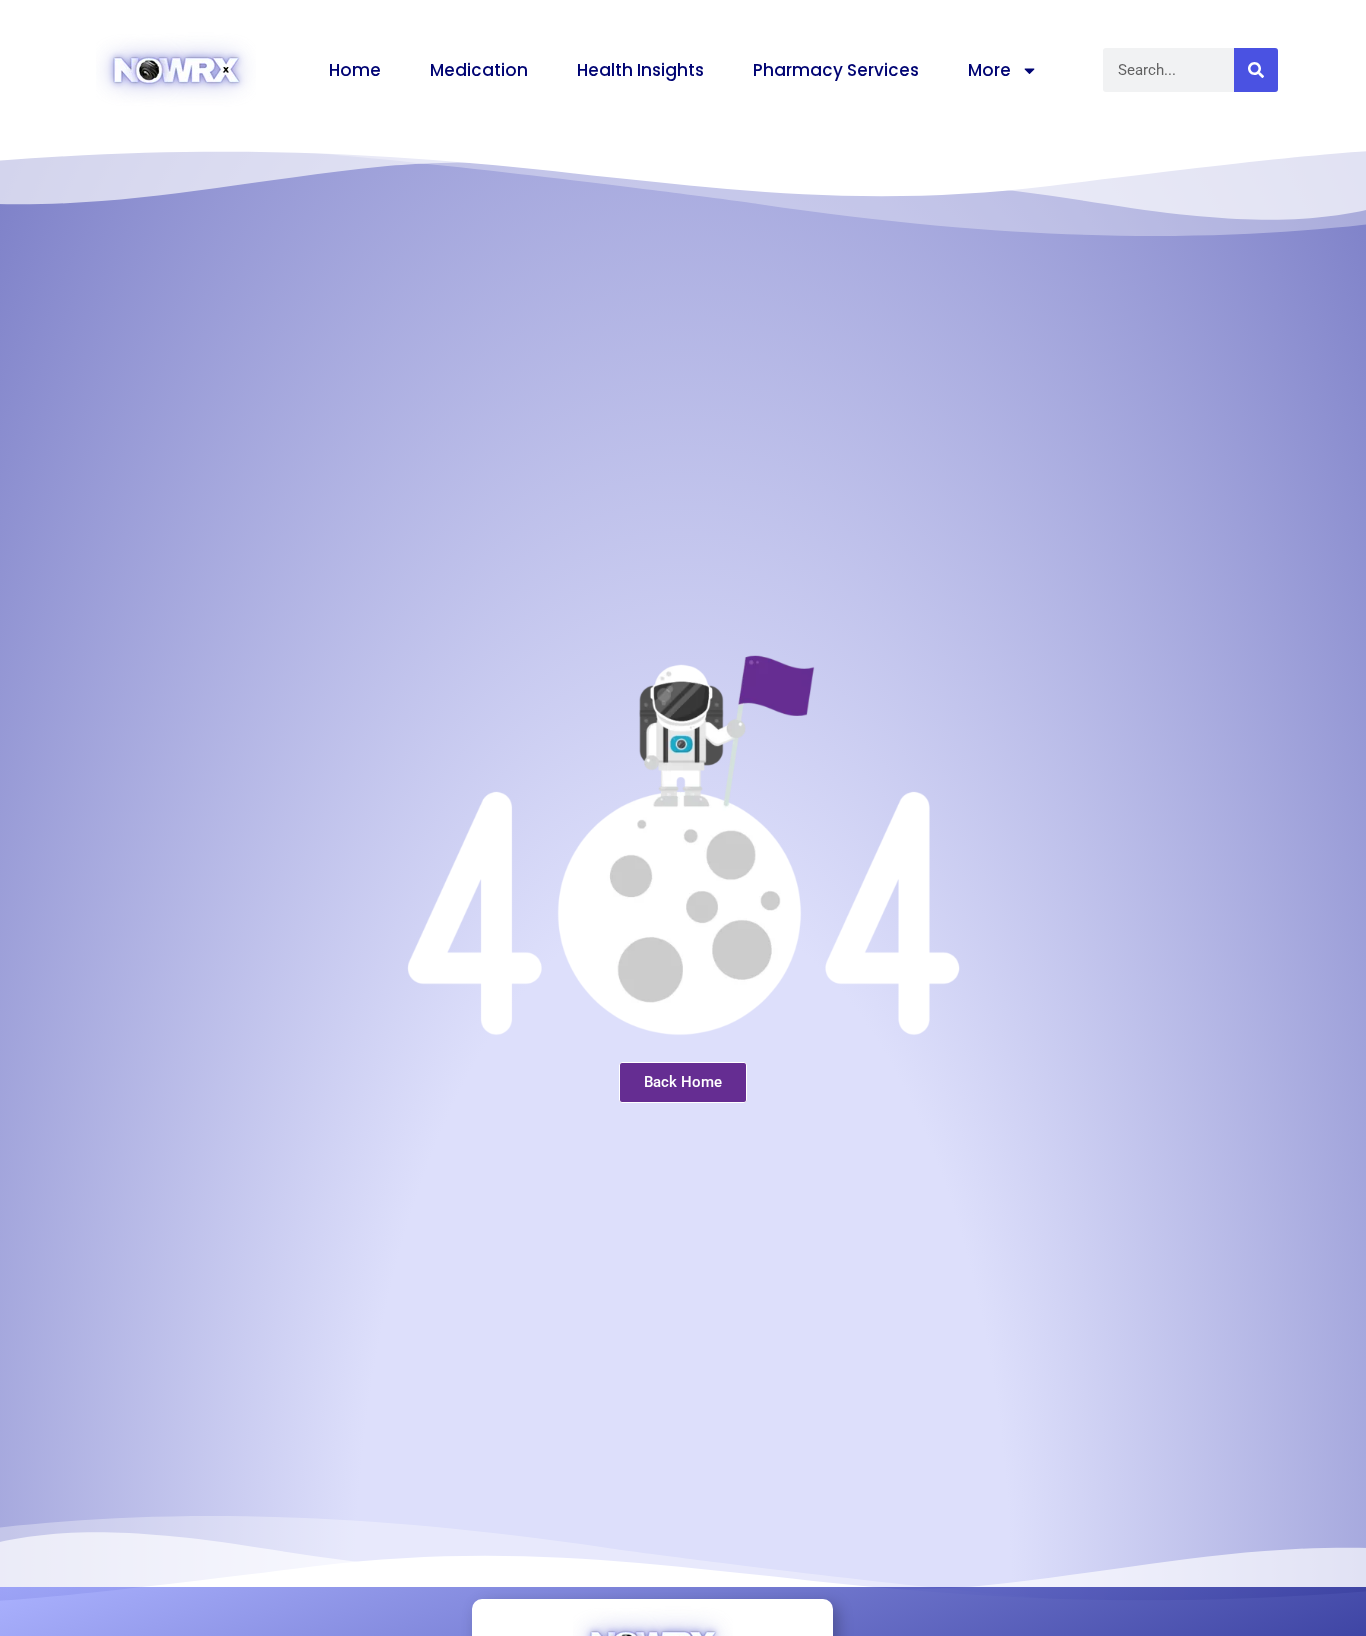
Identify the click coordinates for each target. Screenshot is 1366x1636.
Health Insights (640, 70)
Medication (479, 70)
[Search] (1256, 70)
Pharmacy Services (836, 70)
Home (355, 70)
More (989, 70)
